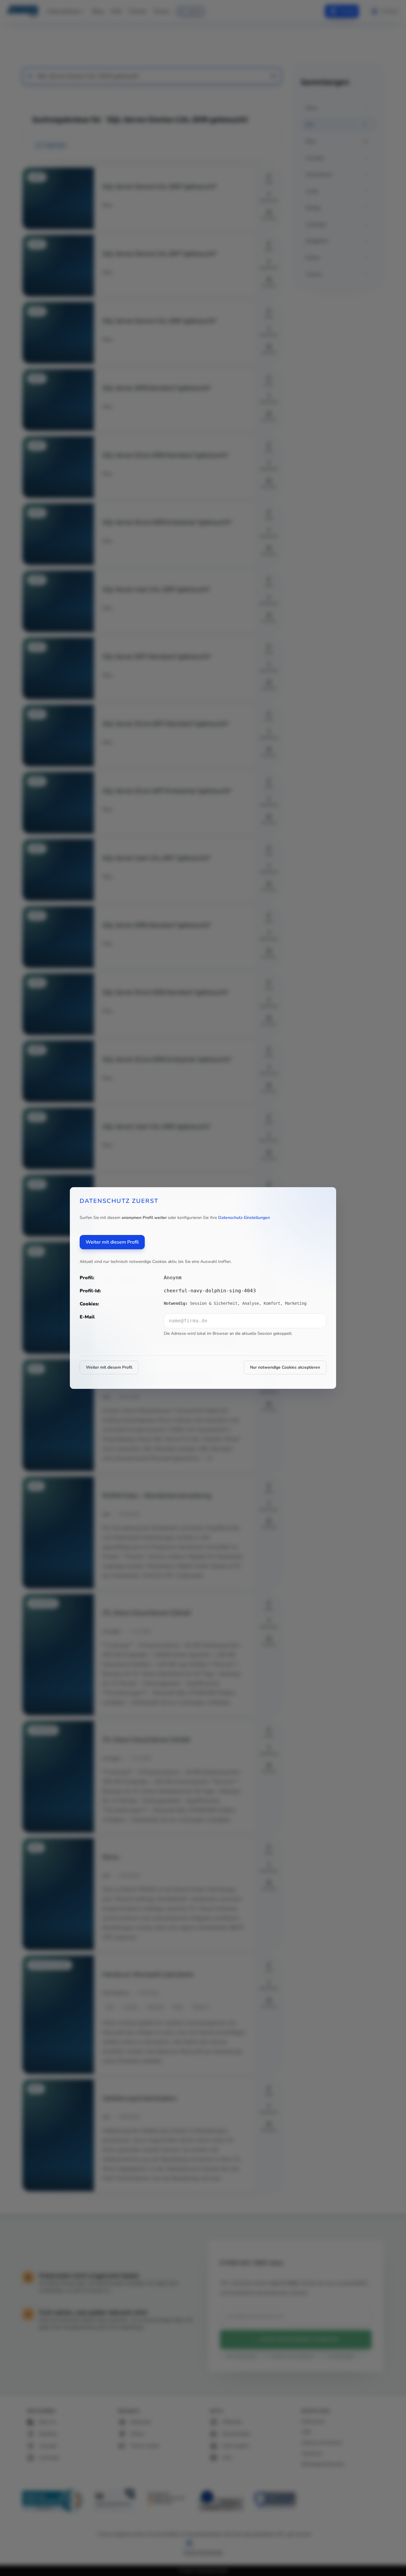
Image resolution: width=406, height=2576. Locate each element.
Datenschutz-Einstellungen (244, 1218)
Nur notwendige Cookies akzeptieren (285, 1367)
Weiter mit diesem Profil (112, 1242)
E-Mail (87, 1317)
